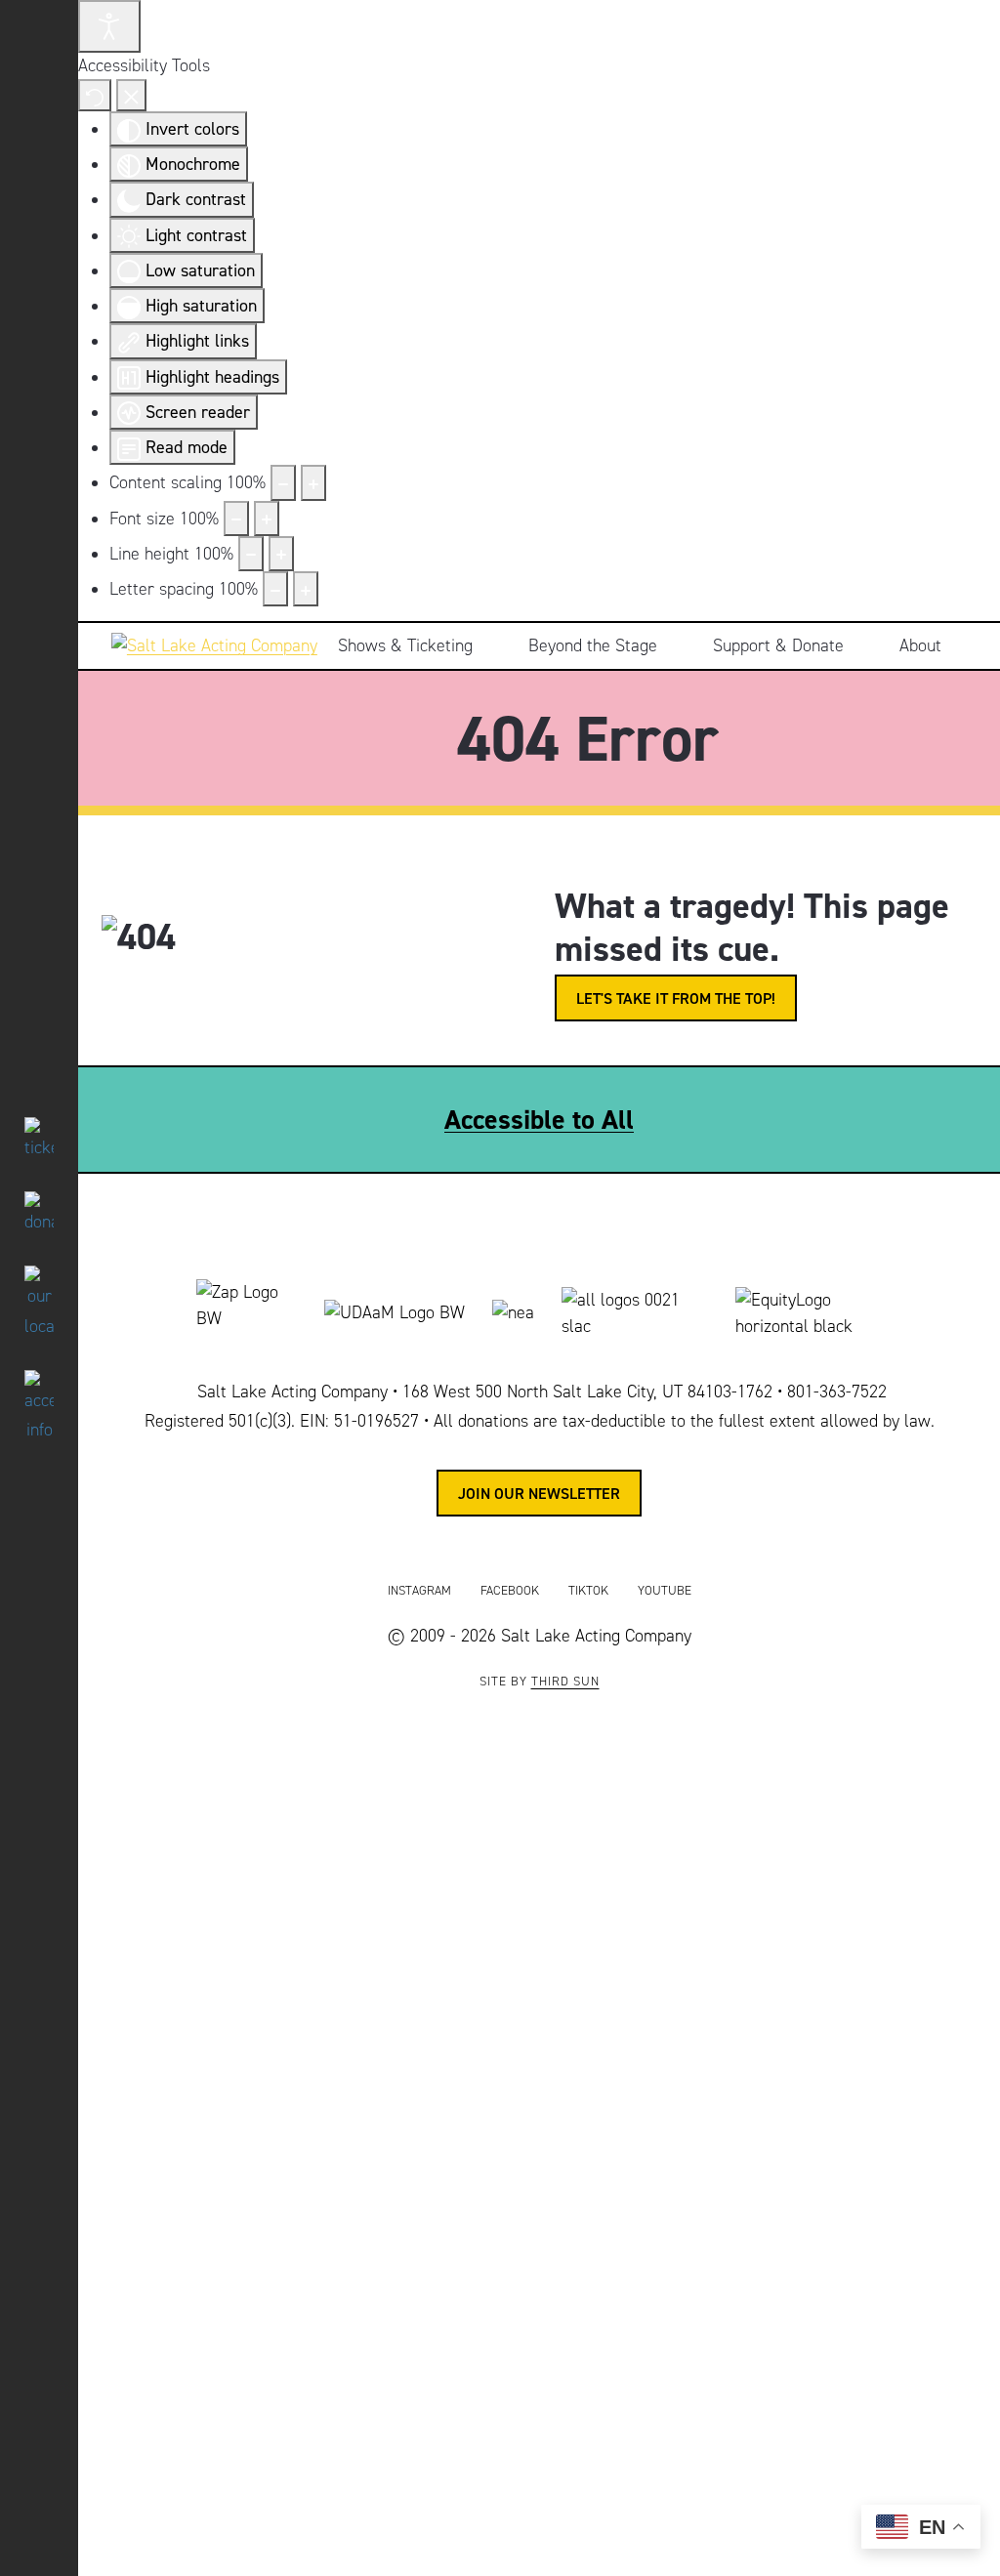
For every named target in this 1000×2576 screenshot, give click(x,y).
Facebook (510, 1591)
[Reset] (95, 95)
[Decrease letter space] (275, 589)
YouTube (665, 1591)
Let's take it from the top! (676, 998)
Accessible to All (539, 1119)
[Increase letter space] (306, 589)
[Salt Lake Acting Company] (207, 646)
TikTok (588, 1591)
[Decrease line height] (251, 554)
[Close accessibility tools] (131, 95)
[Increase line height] (281, 554)
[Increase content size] (313, 482)
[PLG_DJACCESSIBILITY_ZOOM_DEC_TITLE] (283, 482)
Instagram (419, 1591)
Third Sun (565, 1682)
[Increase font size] (267, 519)
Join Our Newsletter (539, 1493)
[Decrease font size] (236, 519)
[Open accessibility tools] (109, 26)
